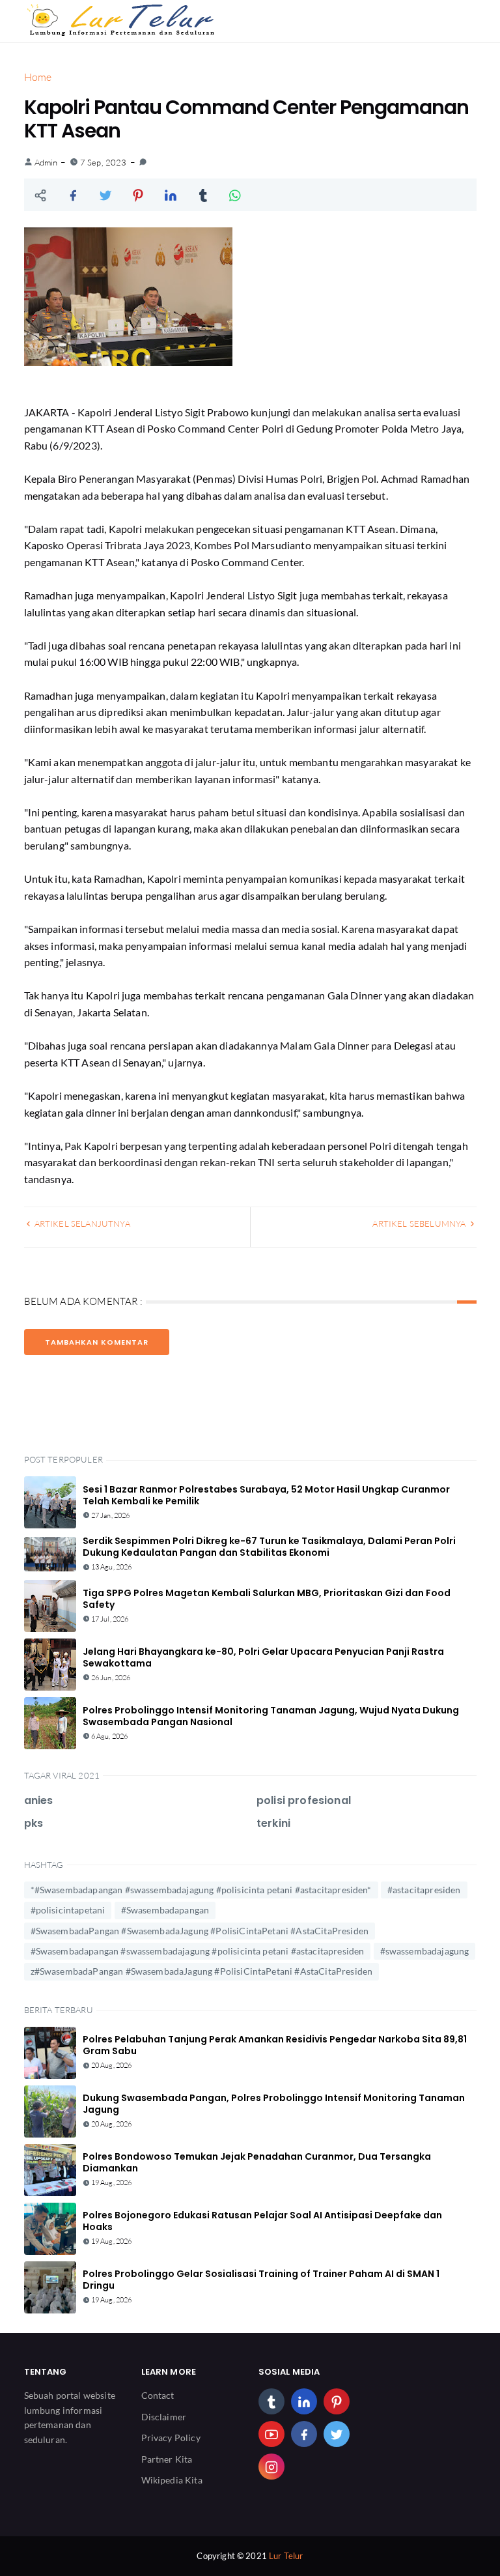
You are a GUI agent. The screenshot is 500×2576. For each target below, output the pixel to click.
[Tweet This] (105, 195)
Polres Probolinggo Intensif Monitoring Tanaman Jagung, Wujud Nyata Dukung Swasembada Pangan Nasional (271, 1716)
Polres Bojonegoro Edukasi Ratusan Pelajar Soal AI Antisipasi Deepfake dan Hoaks (262, 2221)
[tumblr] (271, 2401)
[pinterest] (337, 2401)
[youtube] (271, 2434)
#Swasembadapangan (165, 1910)
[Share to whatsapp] (236, 195)
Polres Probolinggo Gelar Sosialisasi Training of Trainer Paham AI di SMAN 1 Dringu (261, 2280)
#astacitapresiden (424, 1890)
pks (34, 1823)
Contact (158, 2395)
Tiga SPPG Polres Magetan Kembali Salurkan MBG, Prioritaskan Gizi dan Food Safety (267, 1599)
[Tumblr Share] (203, 195)
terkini (273, 1823)
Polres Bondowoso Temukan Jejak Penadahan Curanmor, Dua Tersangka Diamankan (257, 2162)
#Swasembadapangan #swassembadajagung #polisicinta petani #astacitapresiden (198, 1951)
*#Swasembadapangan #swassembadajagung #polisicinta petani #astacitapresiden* (201, 1890)
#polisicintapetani (68, 1910)
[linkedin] (304, 2401)
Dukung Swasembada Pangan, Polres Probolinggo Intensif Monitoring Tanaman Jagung (274, 2104)
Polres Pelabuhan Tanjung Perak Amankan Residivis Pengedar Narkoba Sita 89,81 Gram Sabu (275, 2045)
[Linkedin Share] (171, 195)
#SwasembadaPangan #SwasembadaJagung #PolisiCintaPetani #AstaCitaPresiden (200, 1931)
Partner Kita (167, 2459)
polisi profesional (304, 1800)
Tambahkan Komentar (97, 1342)
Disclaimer (164, 2417)
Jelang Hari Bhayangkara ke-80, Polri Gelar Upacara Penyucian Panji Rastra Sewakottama (263, 1657)
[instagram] (271, 2467)
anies (39, 1800)
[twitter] (337, 2434)
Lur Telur (286, 2556)
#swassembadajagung (425, 1951)
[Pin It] (138, 195)
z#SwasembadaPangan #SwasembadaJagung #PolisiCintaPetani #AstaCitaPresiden (202, 1971)
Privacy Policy (171, 2438)
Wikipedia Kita (172, 2480)
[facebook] (304, 2434)
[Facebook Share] (73, 195)
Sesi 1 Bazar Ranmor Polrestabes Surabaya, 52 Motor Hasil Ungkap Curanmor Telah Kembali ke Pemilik (266, 1495)
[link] (143, 162)
